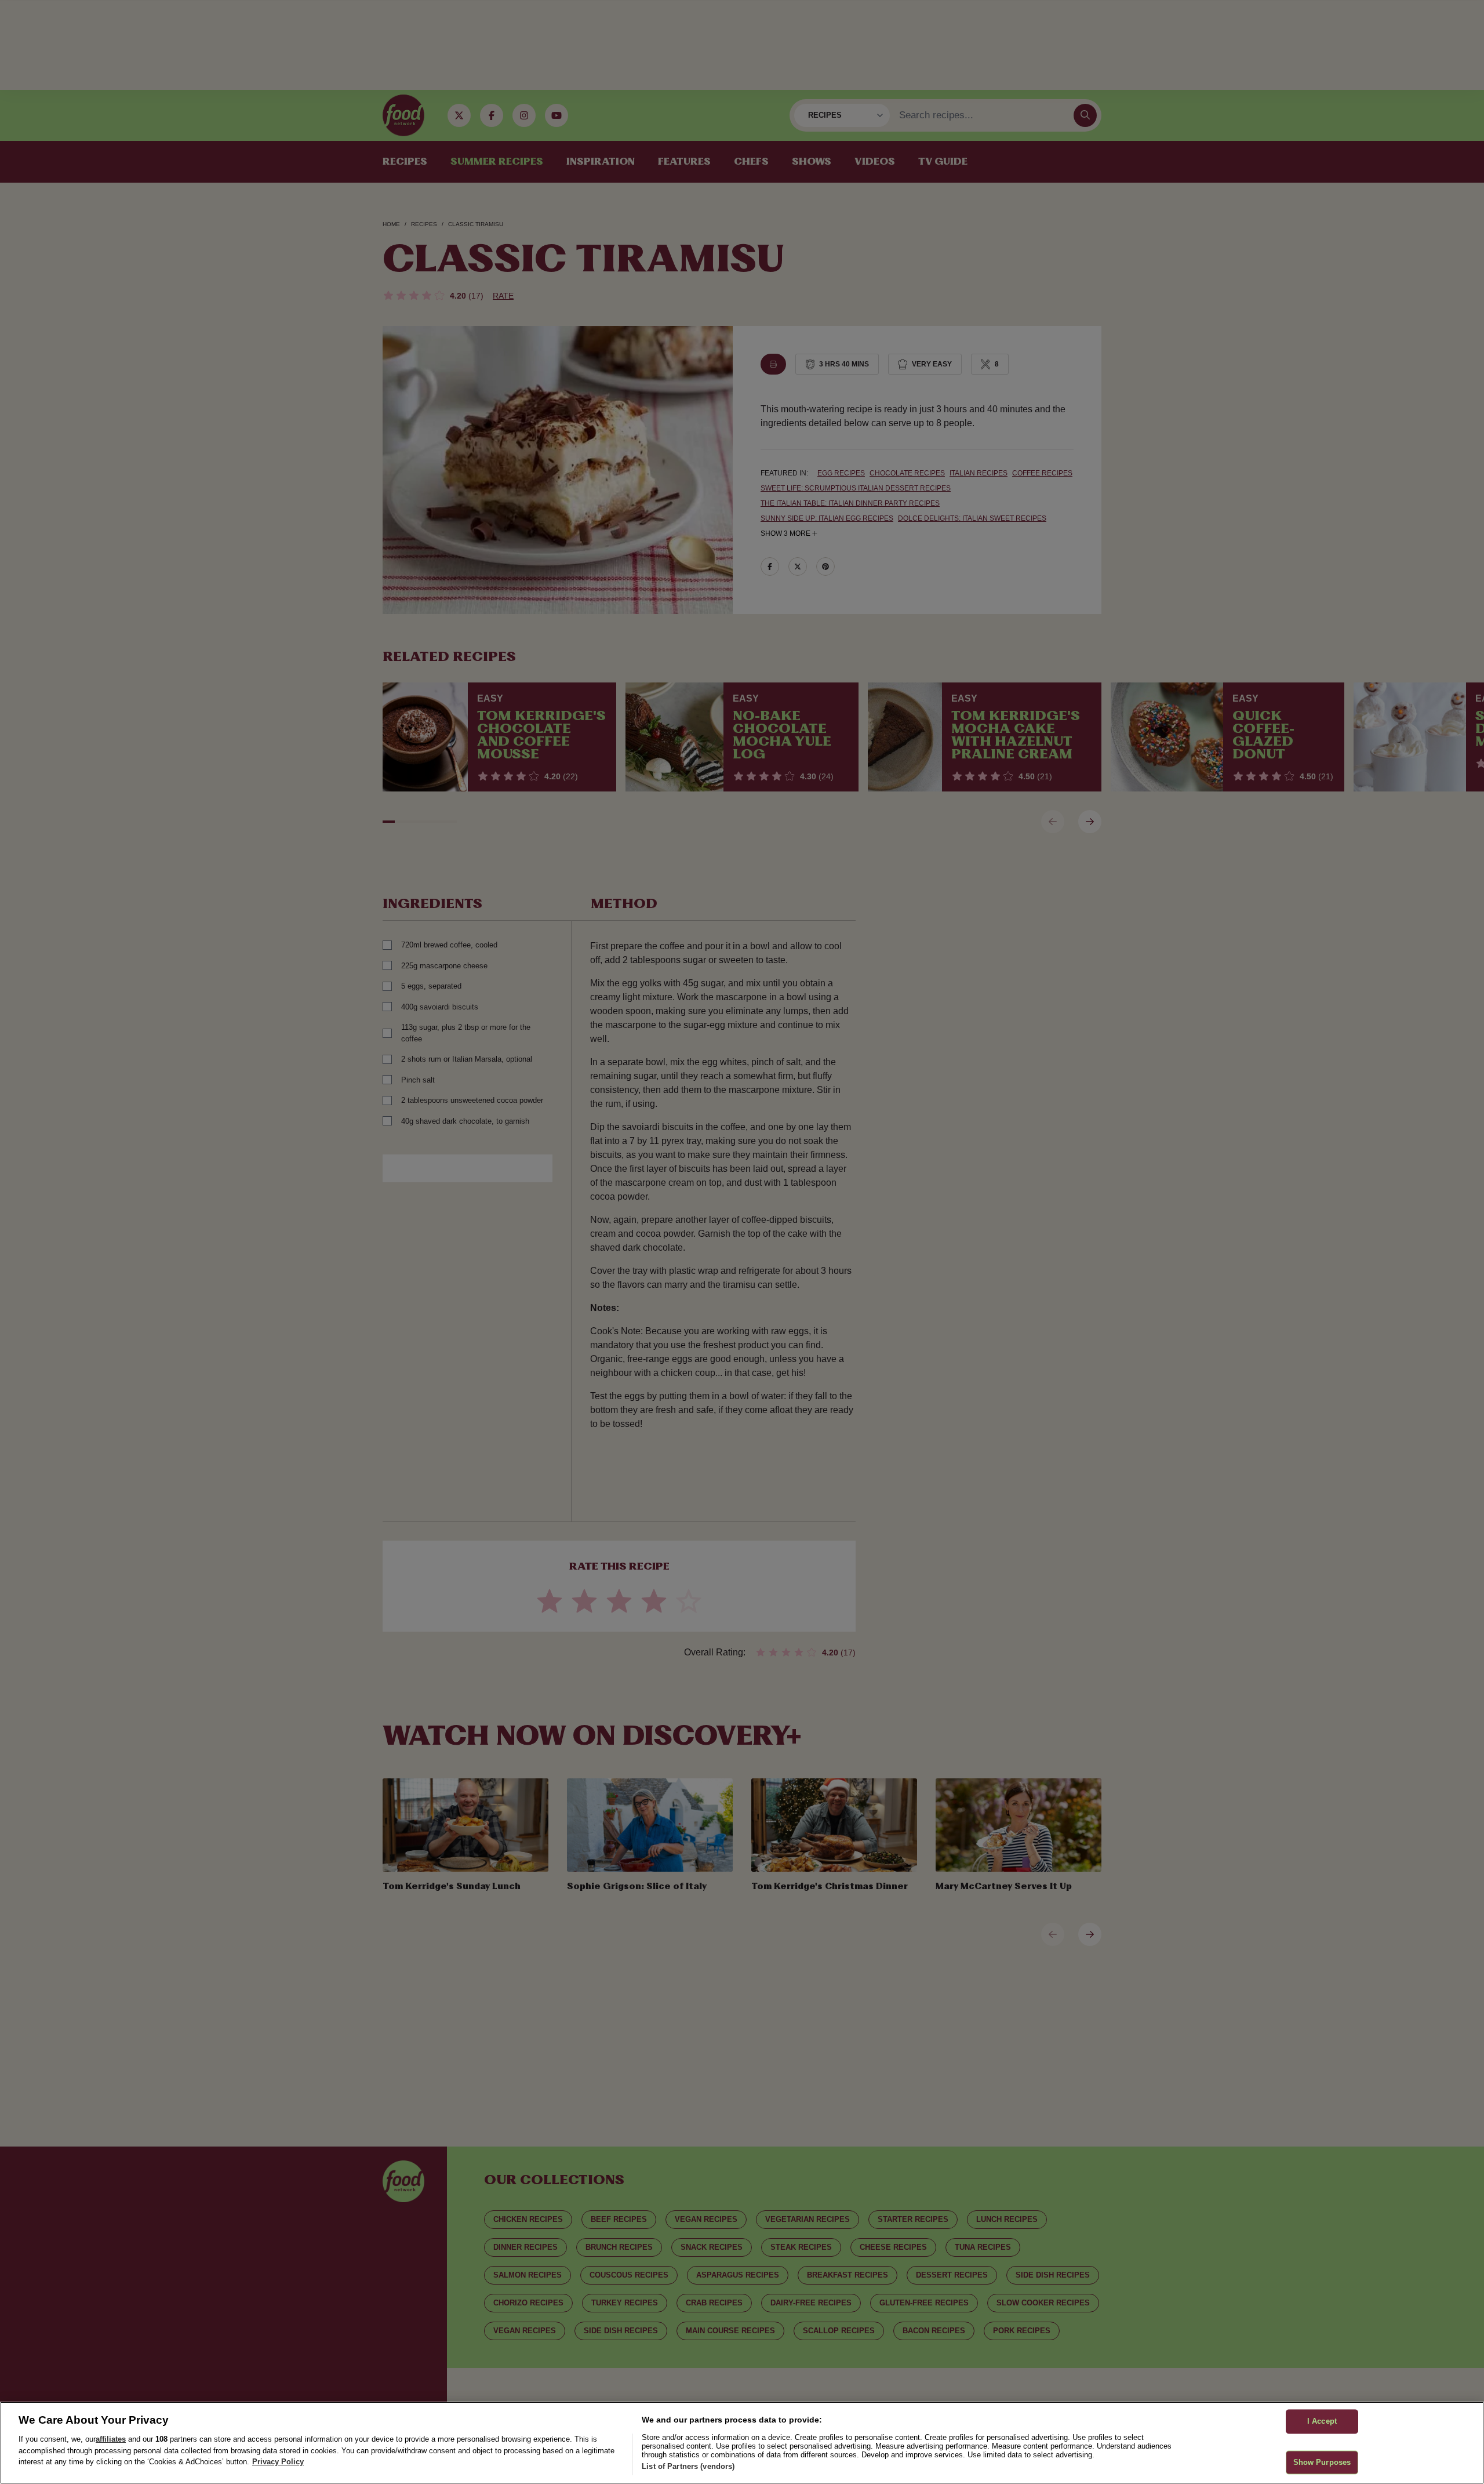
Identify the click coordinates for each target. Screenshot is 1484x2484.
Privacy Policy (278, 2462)
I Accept (1322, 2421)
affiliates (111, 2439)
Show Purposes (1322, 2462)
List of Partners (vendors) (688, 2466)
